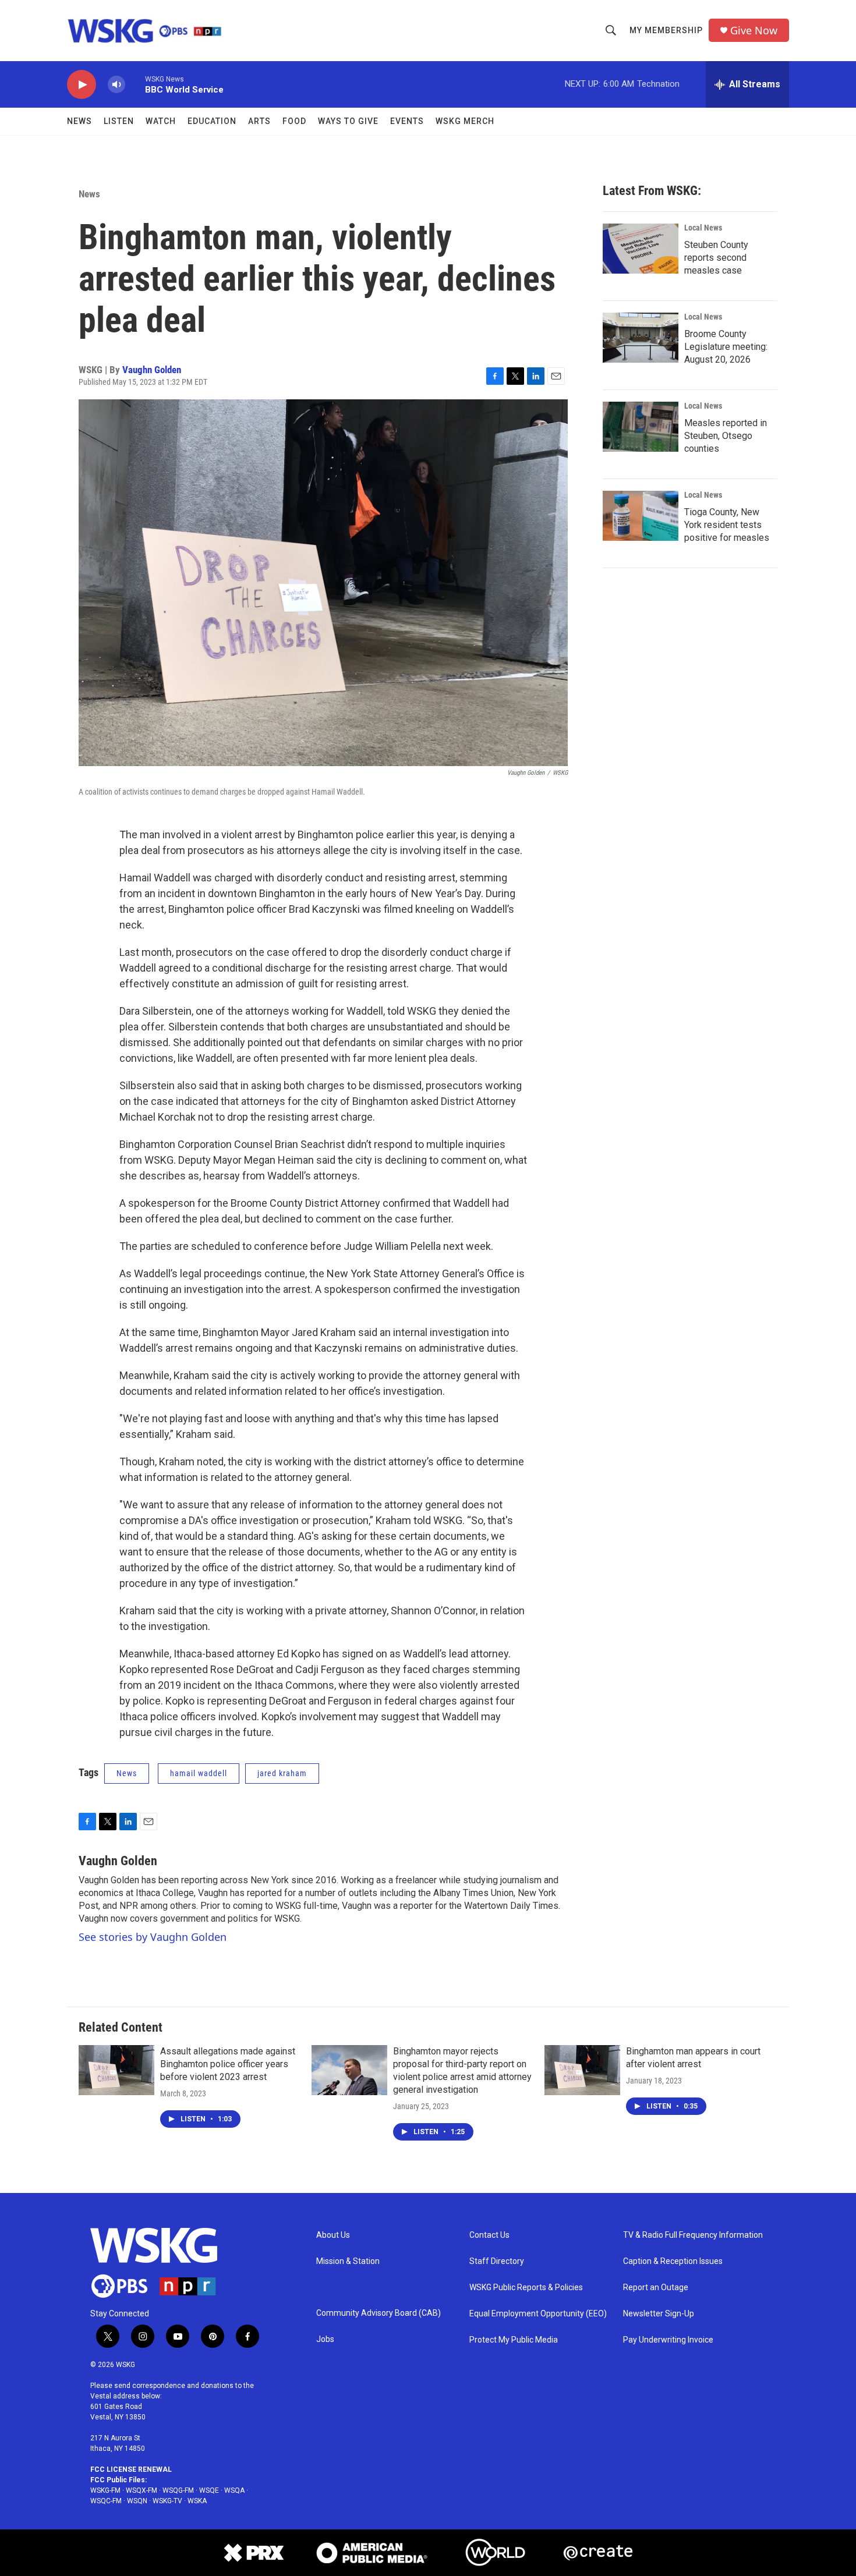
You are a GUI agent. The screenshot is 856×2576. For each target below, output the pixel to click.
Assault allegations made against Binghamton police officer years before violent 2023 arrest (228, 2064)
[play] (82, 85)
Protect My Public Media (514, 2340)
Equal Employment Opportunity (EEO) (538, 2314)
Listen (119, 121)
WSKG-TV (167, 2501)
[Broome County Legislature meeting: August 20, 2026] (641, 338)
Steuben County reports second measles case (716, 258)
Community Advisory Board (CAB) (379, 2313)
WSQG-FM (178, 2490)
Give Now (754, 31)
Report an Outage (656, 2288)
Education (212, 121)
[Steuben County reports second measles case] (641, 249)
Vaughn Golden (152, 370)
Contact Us (489, 2235)
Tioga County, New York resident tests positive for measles (727, 525)
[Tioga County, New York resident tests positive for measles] (641, 516)
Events (407, 121)
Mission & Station (348, 2261)
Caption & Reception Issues (673, 2261)
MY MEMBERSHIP (666, 30)
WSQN (137, 2501)
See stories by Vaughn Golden (153, 1937)
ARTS (259, 121)
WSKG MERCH (465, 121)
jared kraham (282, 1773)
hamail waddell (199, 1773)
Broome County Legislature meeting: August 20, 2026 (726, 347)
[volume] (116, 85)
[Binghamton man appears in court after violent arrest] (582, 2070)
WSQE (209, 2490)
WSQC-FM (106, 2501)
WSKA (197, 2501)
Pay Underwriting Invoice (668, 2340)
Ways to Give (348, 121)
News (79, 121)
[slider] (135, 84)
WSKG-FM (105, 2490)
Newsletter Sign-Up (659, 2314)
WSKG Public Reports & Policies (526, 2288)
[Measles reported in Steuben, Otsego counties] (641, 427)
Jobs (325, 2339)
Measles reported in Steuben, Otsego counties (726, 436)
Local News (703, 228)
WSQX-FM (142, 2490)
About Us (333, 2235)
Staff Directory (497, 2261)
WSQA (234, 2490)
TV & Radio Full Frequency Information (693, 2235)
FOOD (294, 121)
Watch (161, 121)
